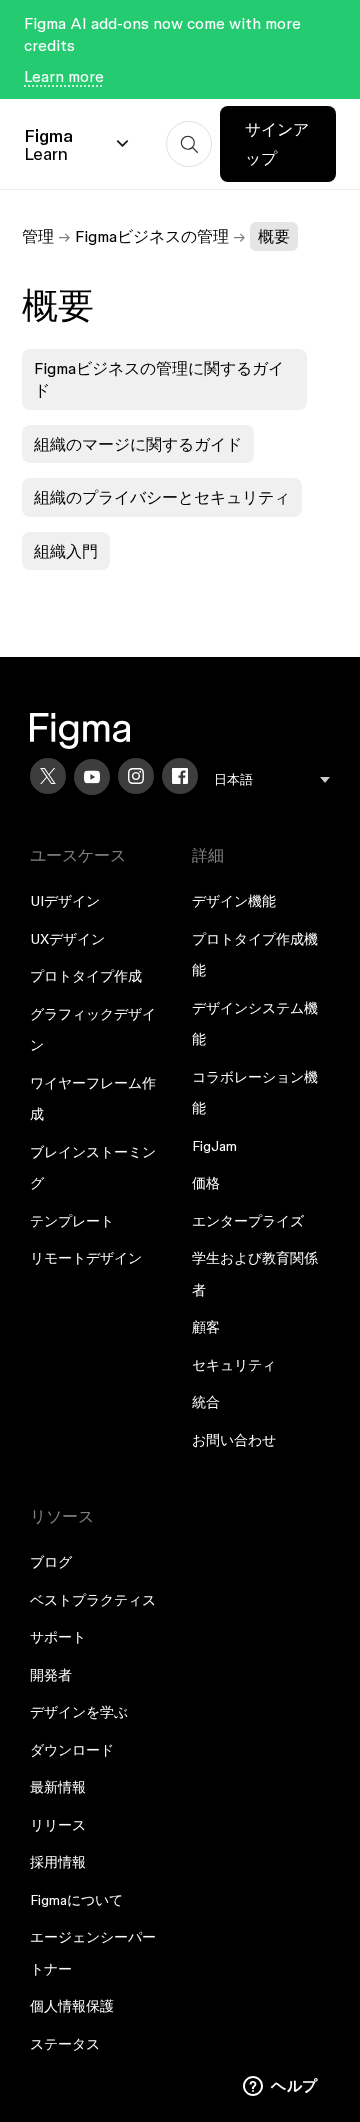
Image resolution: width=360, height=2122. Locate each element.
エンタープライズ (248, 1221)
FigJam (214, 1146)
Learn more (64, 76)
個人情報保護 (72, 2006)
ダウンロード (72, 1750)
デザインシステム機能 (255, 1024)
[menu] (272, 779)
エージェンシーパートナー (93, 1953)
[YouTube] (92, 777)
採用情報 (58, 1862)
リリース (58, 1825)
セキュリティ (234, 1365)
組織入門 (66, 551)
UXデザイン (67, 939)
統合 (206, 1402)
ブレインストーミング (93, 1168)
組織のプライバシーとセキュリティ (162, 497)
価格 (206, 1183)
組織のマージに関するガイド (138, 444)
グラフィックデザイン (93, 1030)
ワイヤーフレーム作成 (93, 1099)
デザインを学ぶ (79, 1712)
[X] (48, 776)
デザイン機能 (234, 901)
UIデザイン (65, 901)
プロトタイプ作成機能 (255, 955)
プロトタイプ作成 (86, 976)
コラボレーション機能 (255, 1093)
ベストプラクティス (93, 1600)
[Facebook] (180, 776)
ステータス (65, 2044)
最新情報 (58, 1787)
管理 (38, 236)
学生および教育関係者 (255, 1274)
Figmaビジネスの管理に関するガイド (159, 379)
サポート (58, 1637)
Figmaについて (76, 1900)
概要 (274, 236)
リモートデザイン (86, 1258)
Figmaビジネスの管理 (152, 236)
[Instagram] (136, 776)
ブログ (51, 1562)
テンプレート (72, 1221)
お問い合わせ (234, 1440)
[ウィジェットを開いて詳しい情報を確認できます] (280, 2087)
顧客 (206, 1327)
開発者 (51, 1675)
